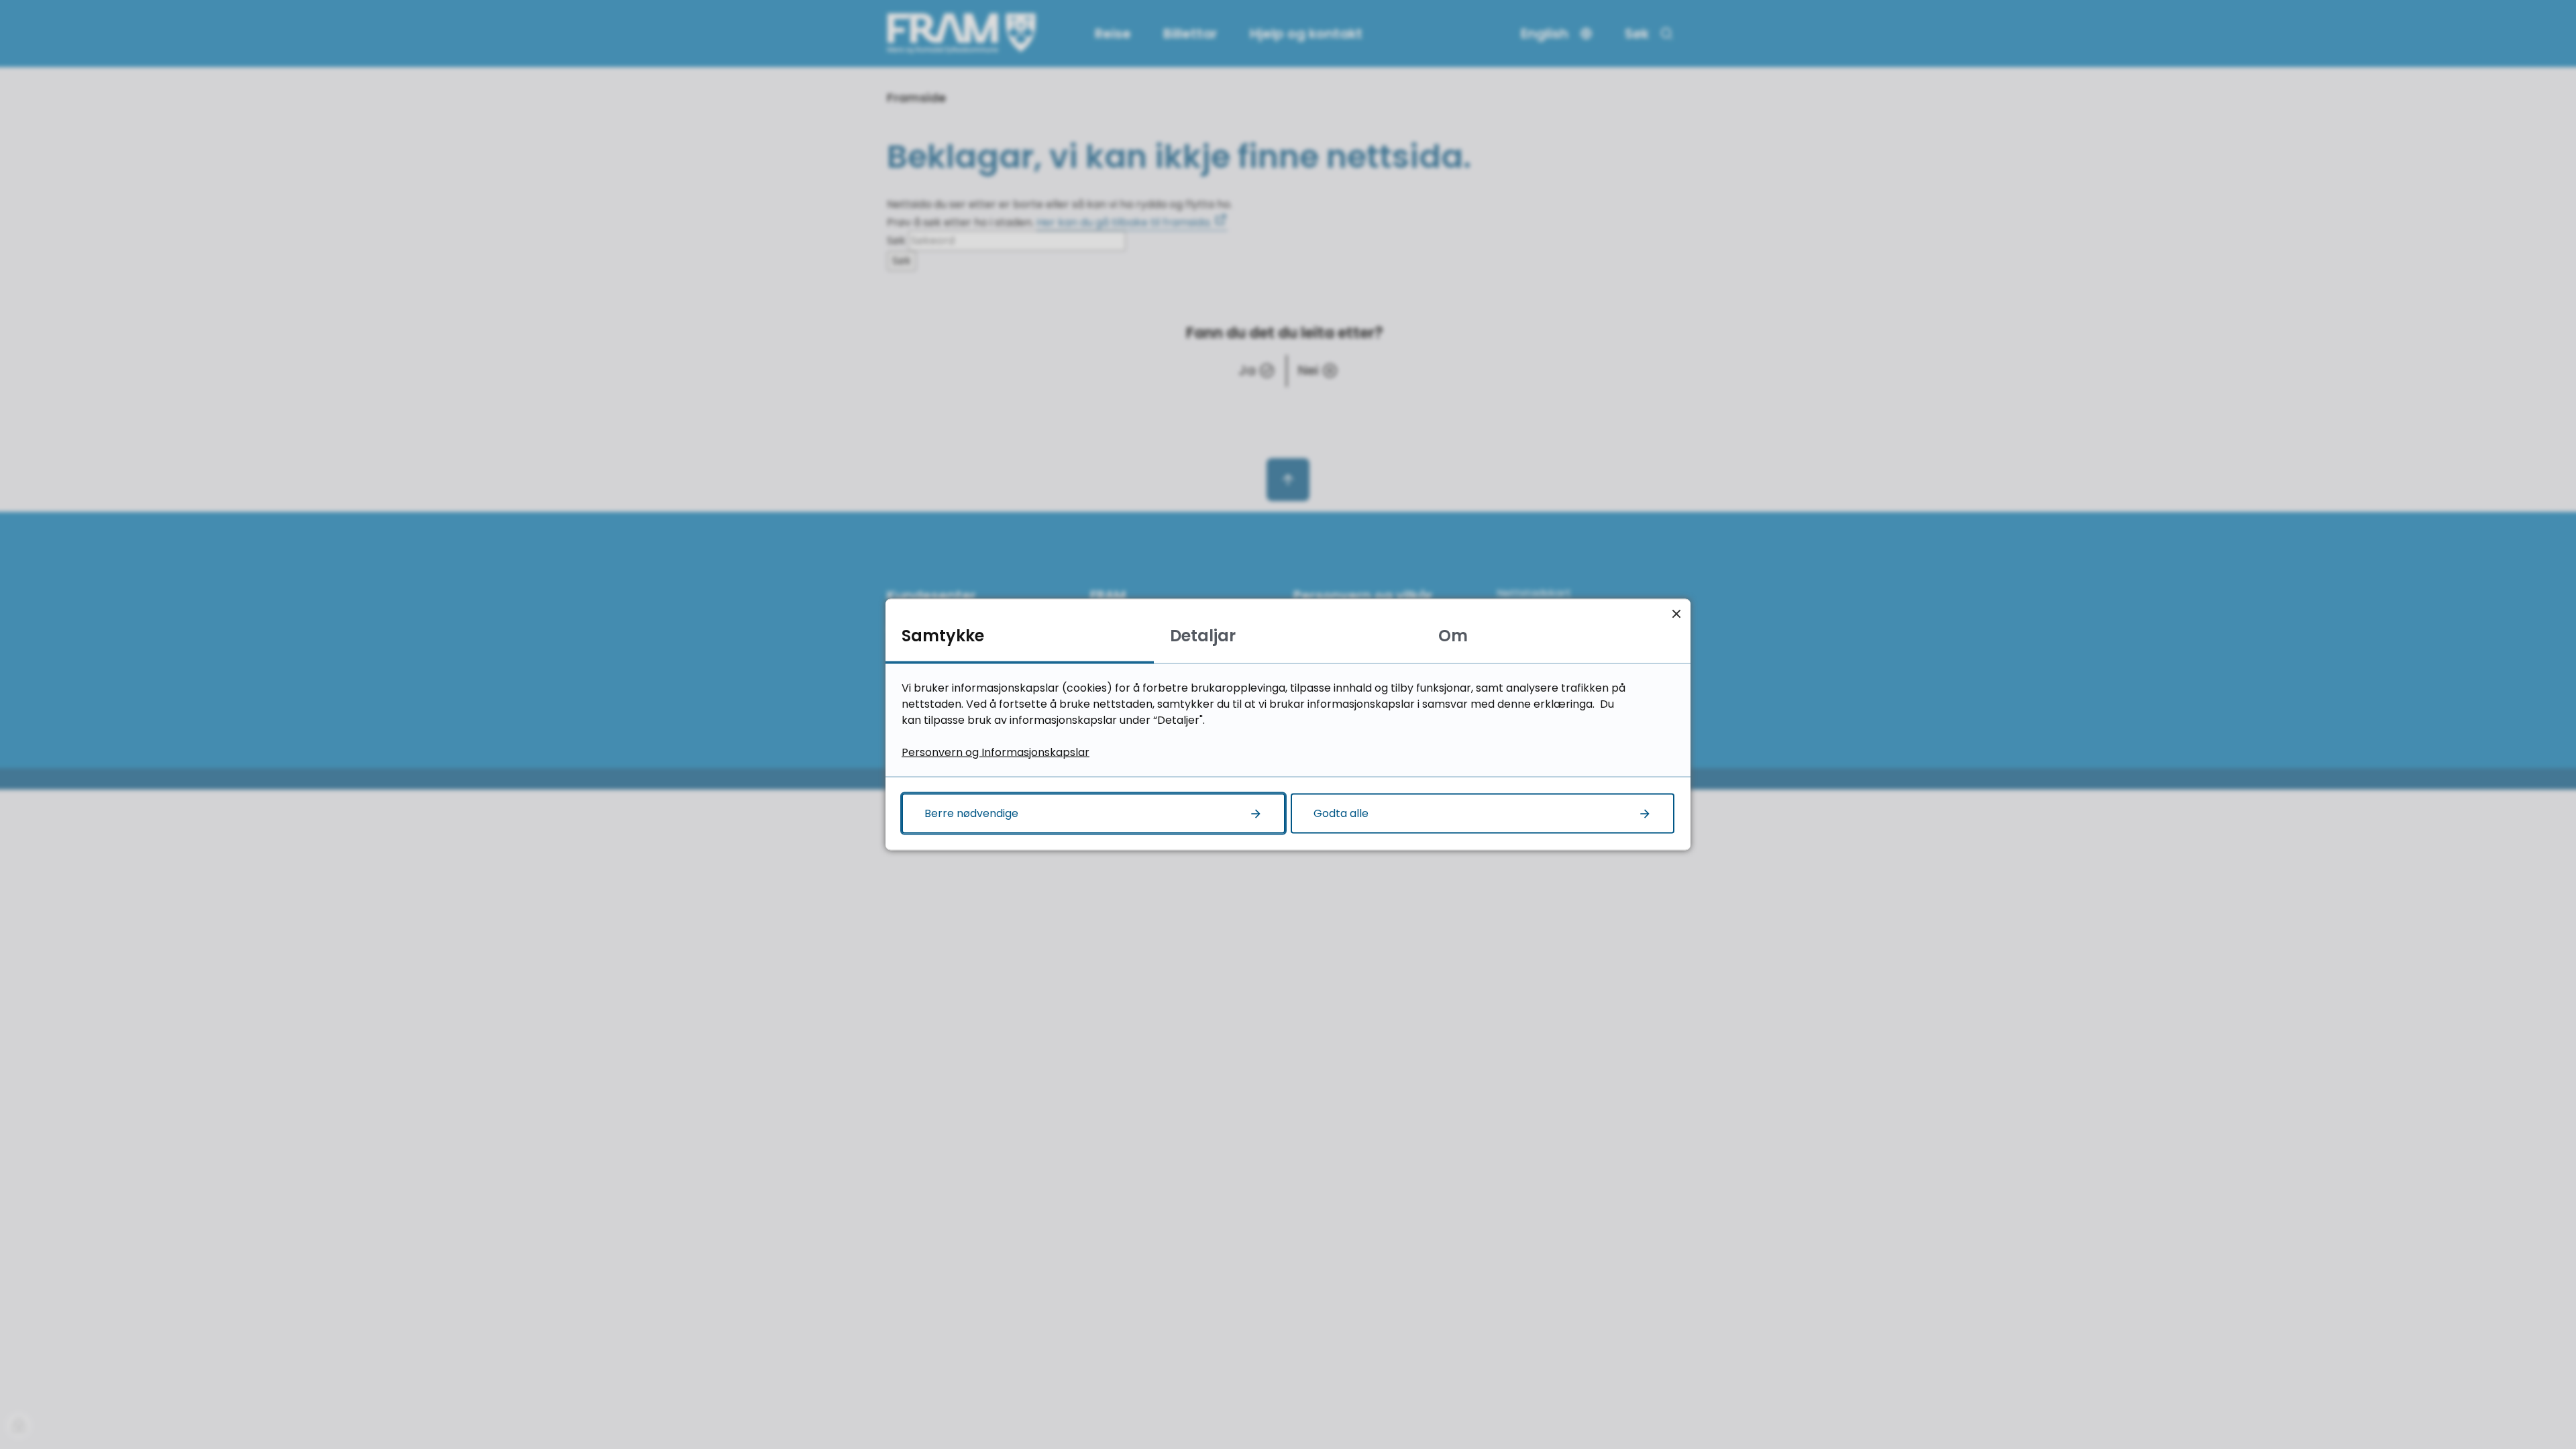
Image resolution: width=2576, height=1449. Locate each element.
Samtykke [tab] (943, 636)
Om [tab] (1453, 636)
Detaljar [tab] (1203, 636)
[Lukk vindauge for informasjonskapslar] (1676, 613)
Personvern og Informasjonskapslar (996, 752)
